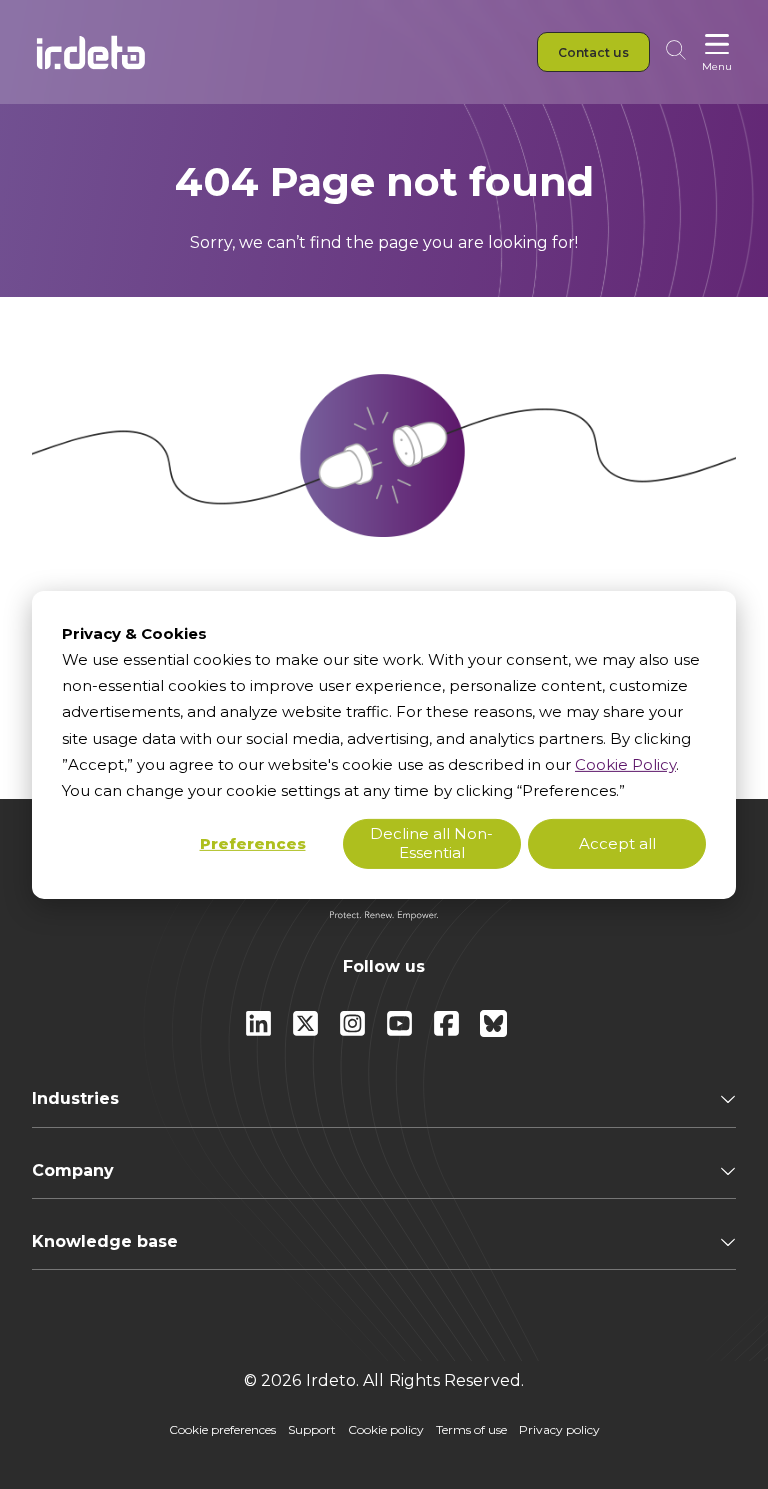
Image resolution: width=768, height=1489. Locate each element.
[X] (307, 1031)
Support (312, 1429)
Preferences (253, 843)
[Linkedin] (260, 1031)
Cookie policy (386, 1429)
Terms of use (471, 1429)
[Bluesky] (493, 1031)
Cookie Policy (625, 764)
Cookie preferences (222, 1429)
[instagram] (354, 1031)
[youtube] (401, 1031)
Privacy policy (559, 1429)
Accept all (617, 843)
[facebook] (448, 1031)
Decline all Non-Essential (431, 843)
